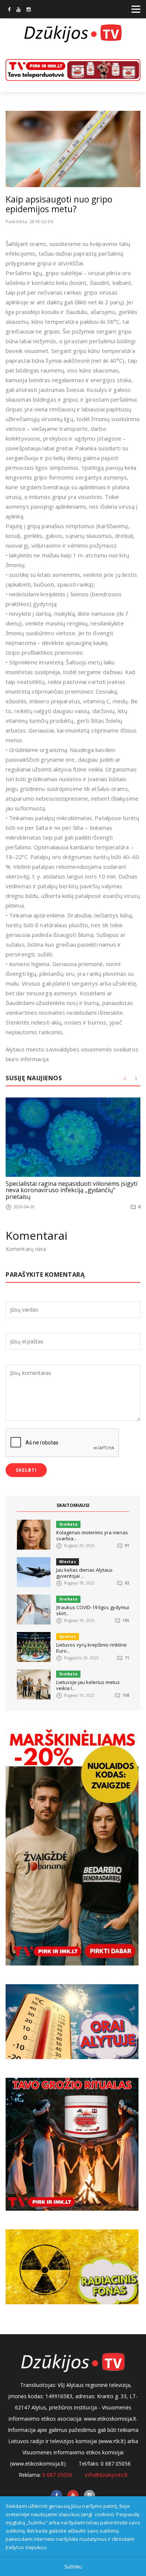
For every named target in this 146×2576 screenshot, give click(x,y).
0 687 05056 (57, 2475)
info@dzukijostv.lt (106, 2475)
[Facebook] (9, 10)
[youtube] (19, 10)
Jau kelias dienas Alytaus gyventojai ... (84, 1573)
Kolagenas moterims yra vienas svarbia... (92, 1535)
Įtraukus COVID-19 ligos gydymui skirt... (93, 1610)
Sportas (68, 1636)
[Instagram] (29, 10)
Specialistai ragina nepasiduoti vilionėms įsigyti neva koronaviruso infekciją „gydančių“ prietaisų (72, 1190)
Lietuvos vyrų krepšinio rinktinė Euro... (91, 1648)
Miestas (68, 1562)
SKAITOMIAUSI (73, 1505)
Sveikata (68, 1524)
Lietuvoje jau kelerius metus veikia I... (88, 1685)
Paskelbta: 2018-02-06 (30, 221)
